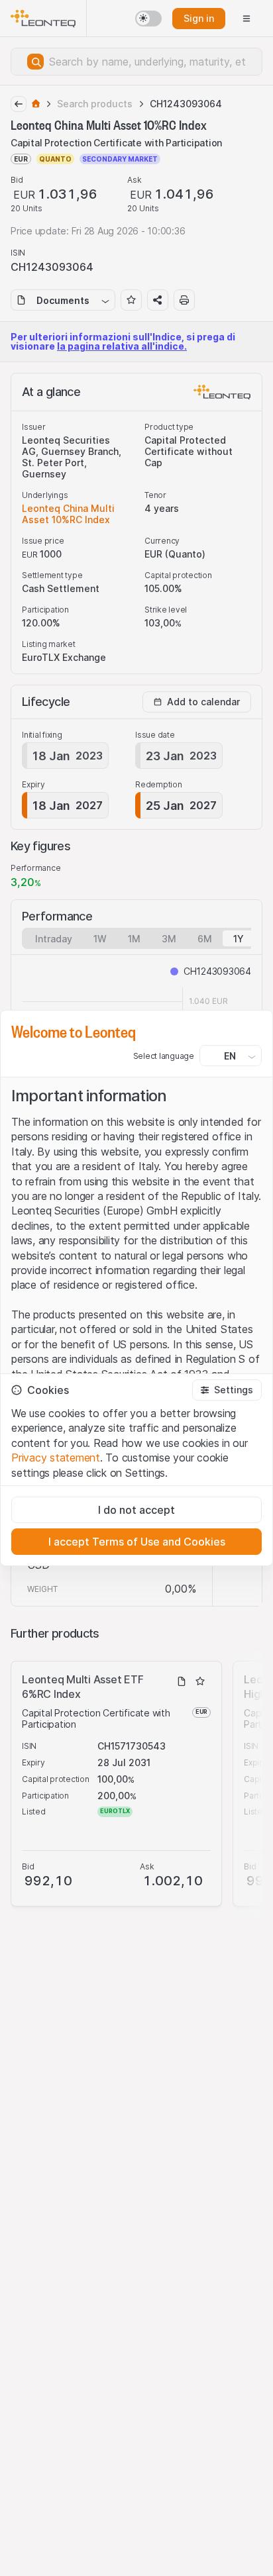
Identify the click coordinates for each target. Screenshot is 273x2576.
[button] (227, 1390)
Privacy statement (56, 1458)
